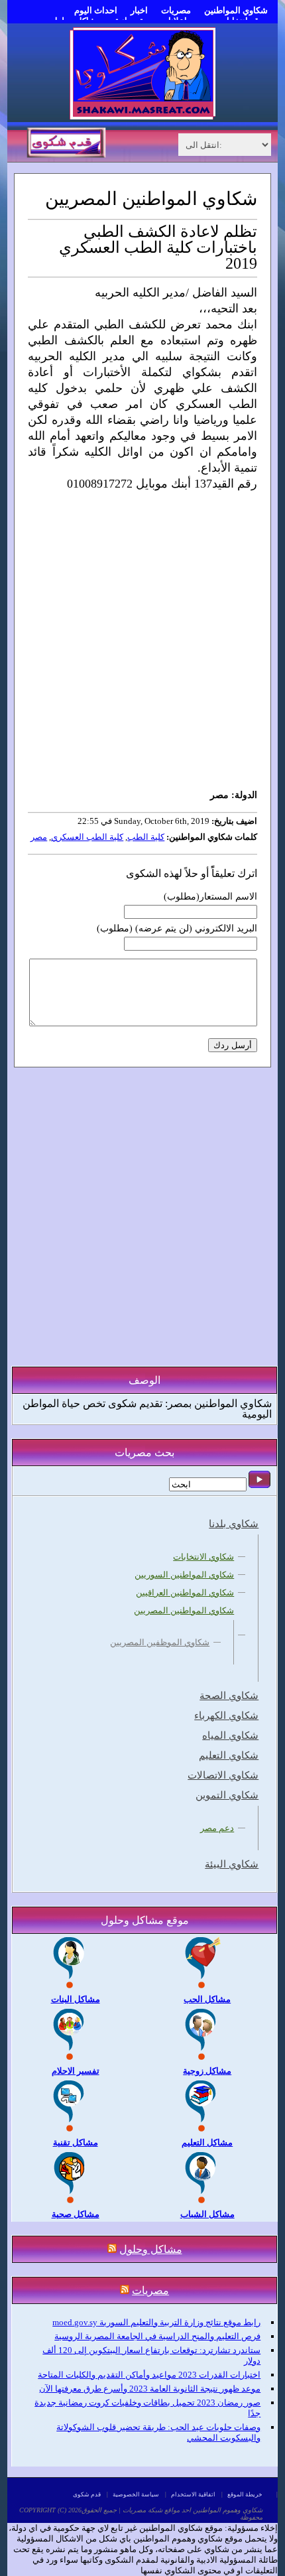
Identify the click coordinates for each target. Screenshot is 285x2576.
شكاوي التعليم (229, 1755)
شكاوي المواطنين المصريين (184, 1610)
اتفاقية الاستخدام (193, 2494)
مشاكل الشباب (207, 2214)
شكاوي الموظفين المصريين (160, 1642)
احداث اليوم (96, 10)
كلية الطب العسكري (87, 837)
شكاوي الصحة (229, 1696)
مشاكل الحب (207, 1999)
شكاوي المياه (230, 1735)
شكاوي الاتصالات (223, 1775)
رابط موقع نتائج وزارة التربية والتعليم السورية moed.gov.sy (156, 2322)
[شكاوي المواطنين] (142, 116)
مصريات (176, 10)
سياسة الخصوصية (136, 2494)
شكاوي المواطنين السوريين (184, 1575)
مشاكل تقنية (76, 2142)
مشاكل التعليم (207, 2142)
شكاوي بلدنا (234, 1524)
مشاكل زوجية (207, 2071)
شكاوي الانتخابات (203, 1557)
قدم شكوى (87, 2494)
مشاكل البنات (76, 1999)
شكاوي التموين (227, 1795)
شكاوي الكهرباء (226, 1716)
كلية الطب (146, 837)
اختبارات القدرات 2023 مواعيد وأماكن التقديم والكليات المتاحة (149, 2375)
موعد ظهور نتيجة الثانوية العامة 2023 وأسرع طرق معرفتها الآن (150, 2389)
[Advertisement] (142, 640)
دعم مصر (217, 1828)
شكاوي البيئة (232, 1864)
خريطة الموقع (245, 2494)
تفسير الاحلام (76, 2071)
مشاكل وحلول (151, 2249)
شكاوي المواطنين (236, 10)
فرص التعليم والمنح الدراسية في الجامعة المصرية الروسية (157, 2336)
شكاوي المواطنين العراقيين (185, 1593)
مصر (39, 837)
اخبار (139, 10)
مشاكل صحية (76, 2214)
